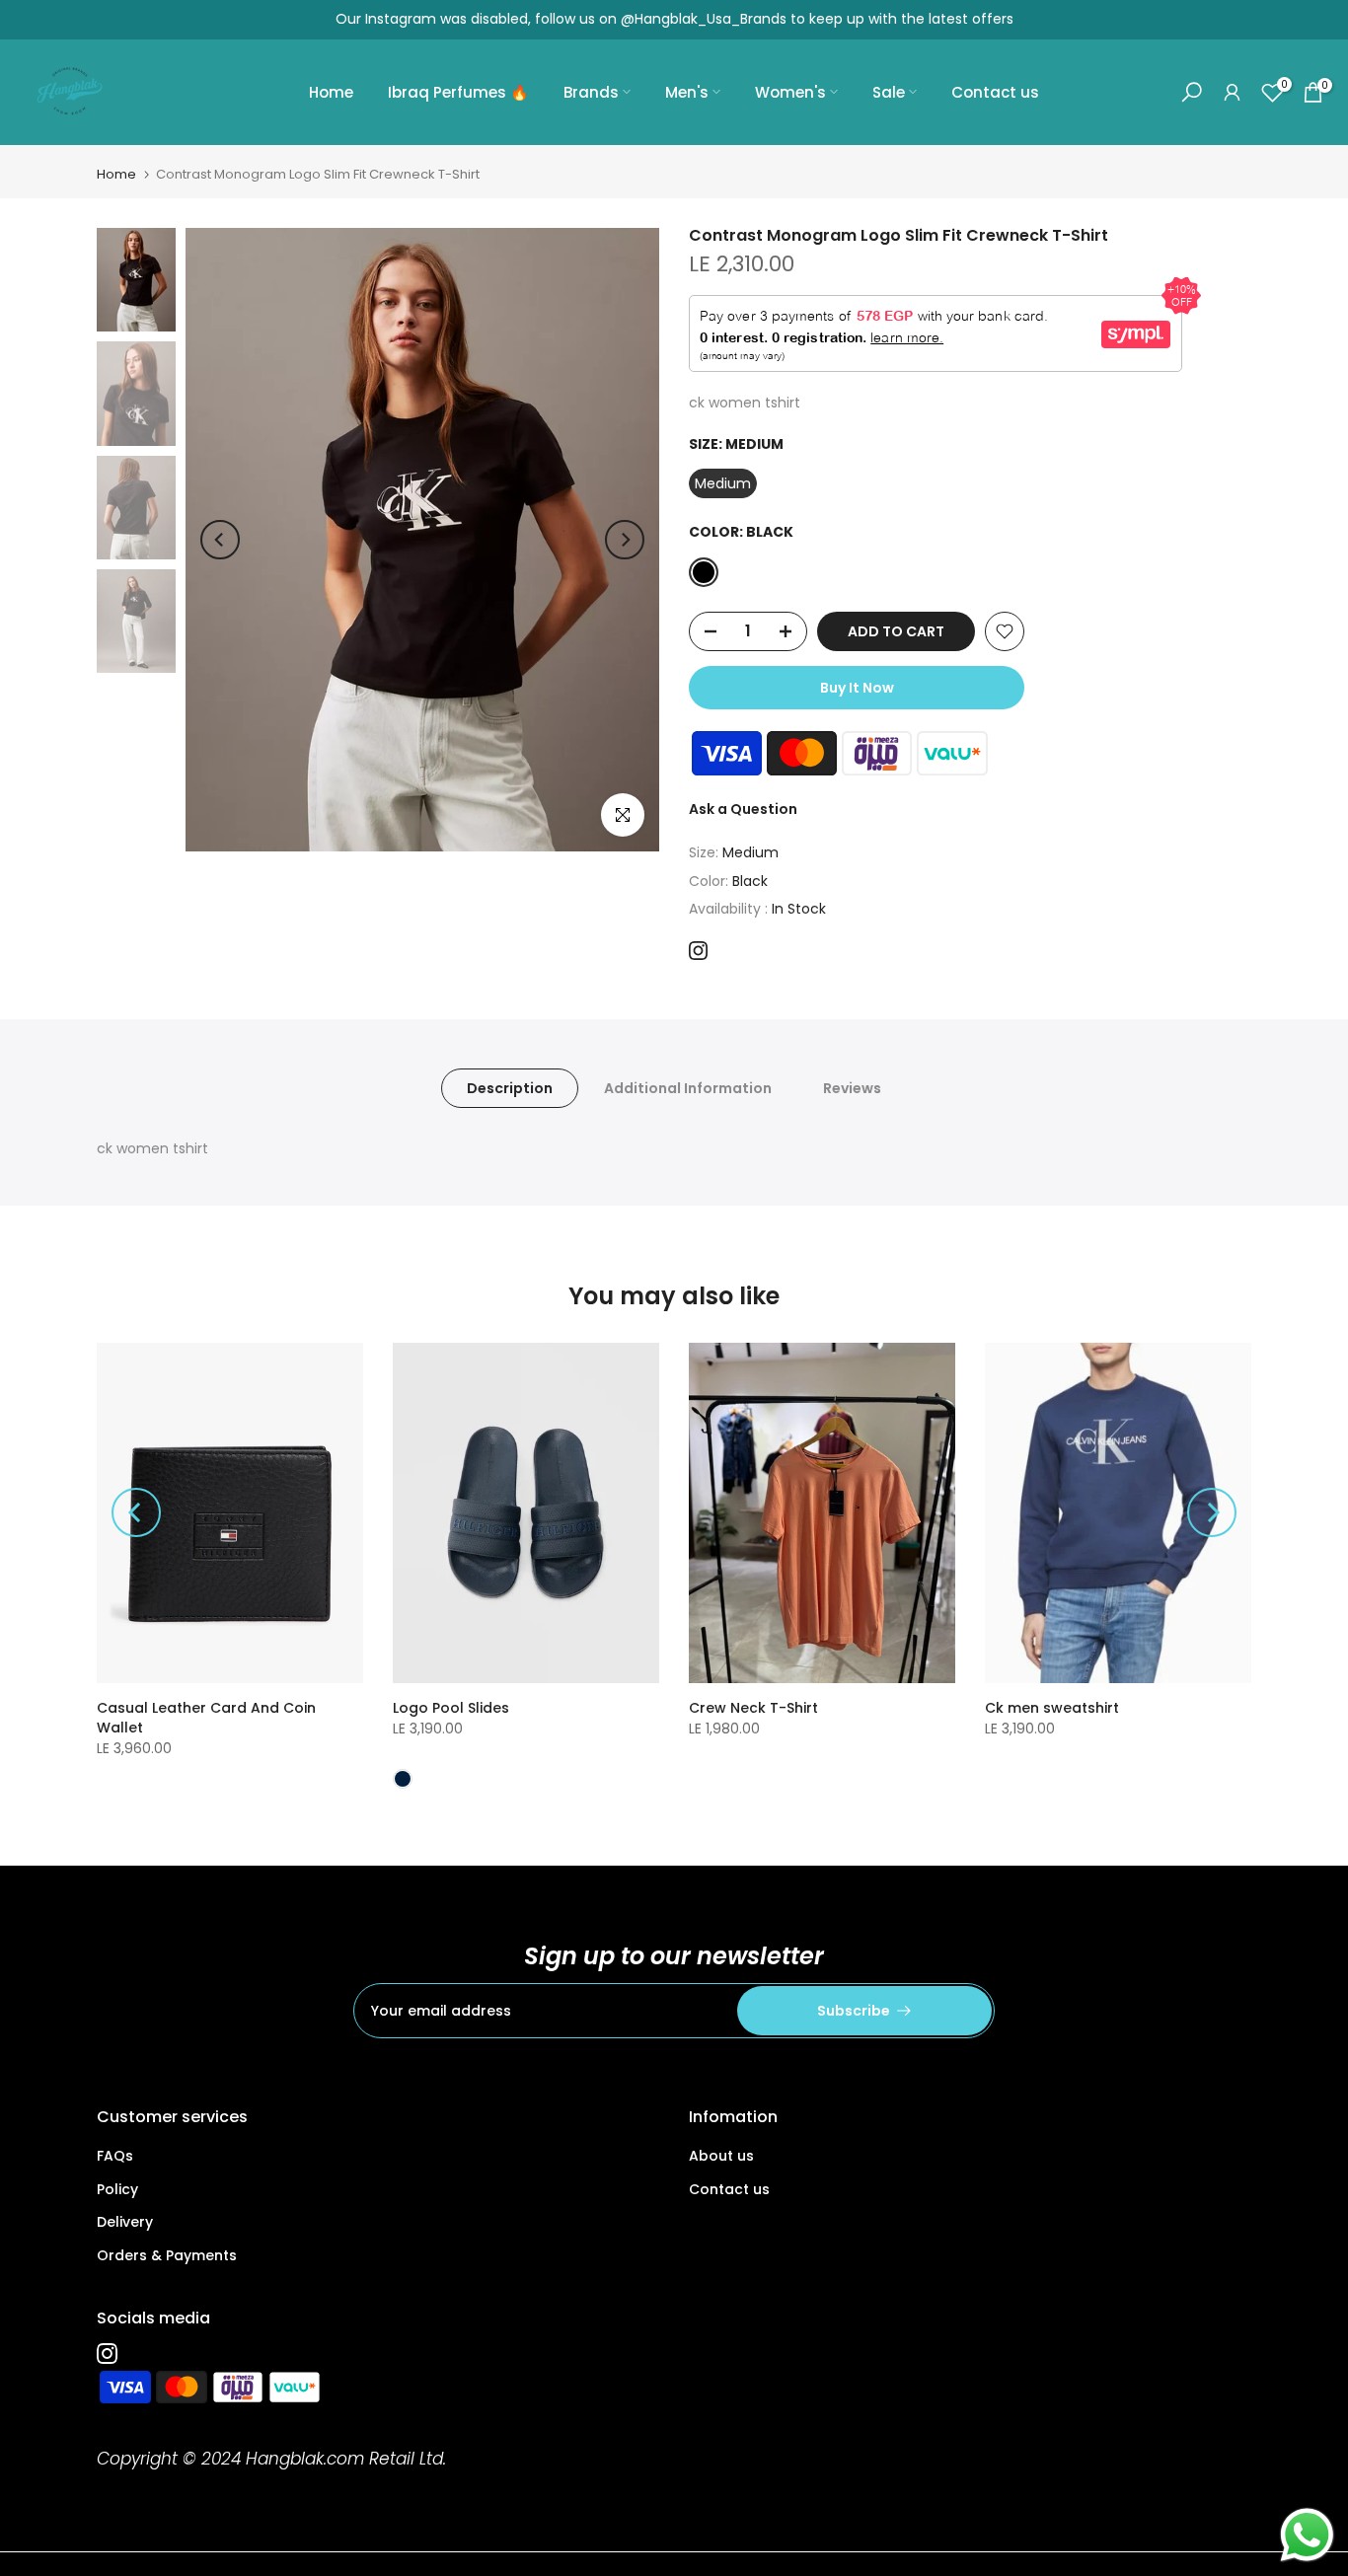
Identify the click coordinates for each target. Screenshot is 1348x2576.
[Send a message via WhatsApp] (1307, 2535)
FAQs (115, 2156)
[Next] (625, 540)
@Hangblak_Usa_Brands (704, 19)
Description (510, 1088)
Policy (117, 2189)
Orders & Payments (167, 2255)
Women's (790, 92)
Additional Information (688, 1088)
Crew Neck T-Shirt (753, 1708)
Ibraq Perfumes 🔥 (458, 92)
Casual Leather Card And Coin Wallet (206, 1718)
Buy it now (857, 688)
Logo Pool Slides (451, 1708)
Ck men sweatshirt (1052, 1708)
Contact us (995, 92)
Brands (591, 92)
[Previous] (220, 540)
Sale (889, 92)
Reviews (852, 1088)
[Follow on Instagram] (698, 951)
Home (331, 92)
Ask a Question (743, 809)
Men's (687, 92)
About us (721, 2156)
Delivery (125, 2222)
